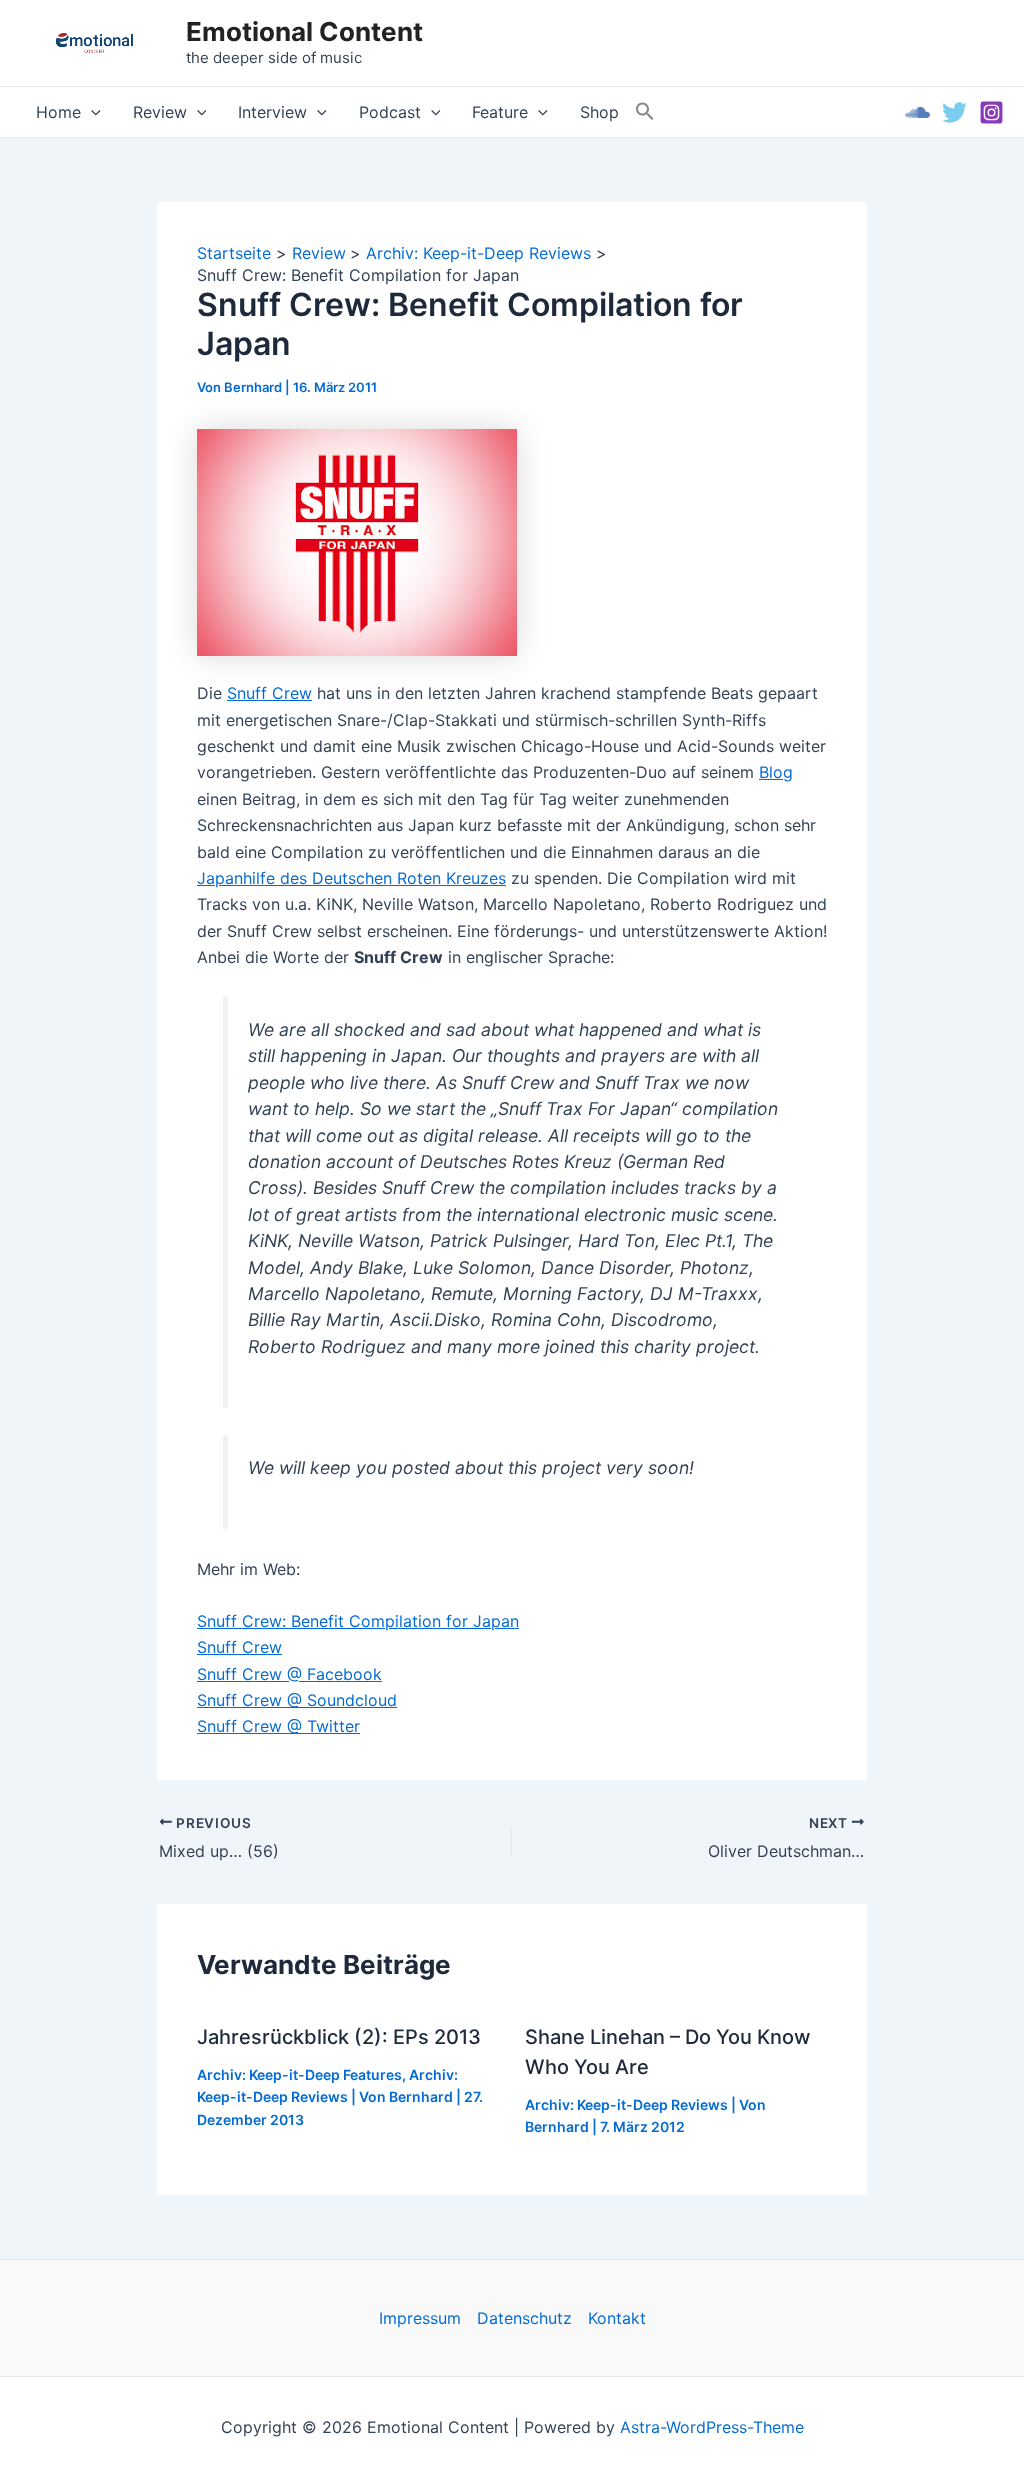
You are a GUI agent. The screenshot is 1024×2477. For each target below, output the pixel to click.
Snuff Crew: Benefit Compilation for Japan (358, 1621)
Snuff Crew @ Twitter (278, 1726)
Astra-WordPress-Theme (712, 2427)
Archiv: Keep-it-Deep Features (299, 2074)
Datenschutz (524, 2318)
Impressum (420, 2318)
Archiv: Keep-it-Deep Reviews (626, 2104)
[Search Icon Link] (645, 112)
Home (58, 112)
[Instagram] (991, 112)
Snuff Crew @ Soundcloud (297, 1700)
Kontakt (617, 2318)
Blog (776, 772)
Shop (599, 112)
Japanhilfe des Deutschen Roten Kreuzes (351, 878)
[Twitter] (954, 112)
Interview (272, 112)
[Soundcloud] (917, 112)
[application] (91, 112)
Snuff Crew (269, 693)
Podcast (390, 112)
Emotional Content (304, 31)
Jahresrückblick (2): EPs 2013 (339, 2037)
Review (160, 112)
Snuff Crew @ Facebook (289, 1674)
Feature (500, 112)
